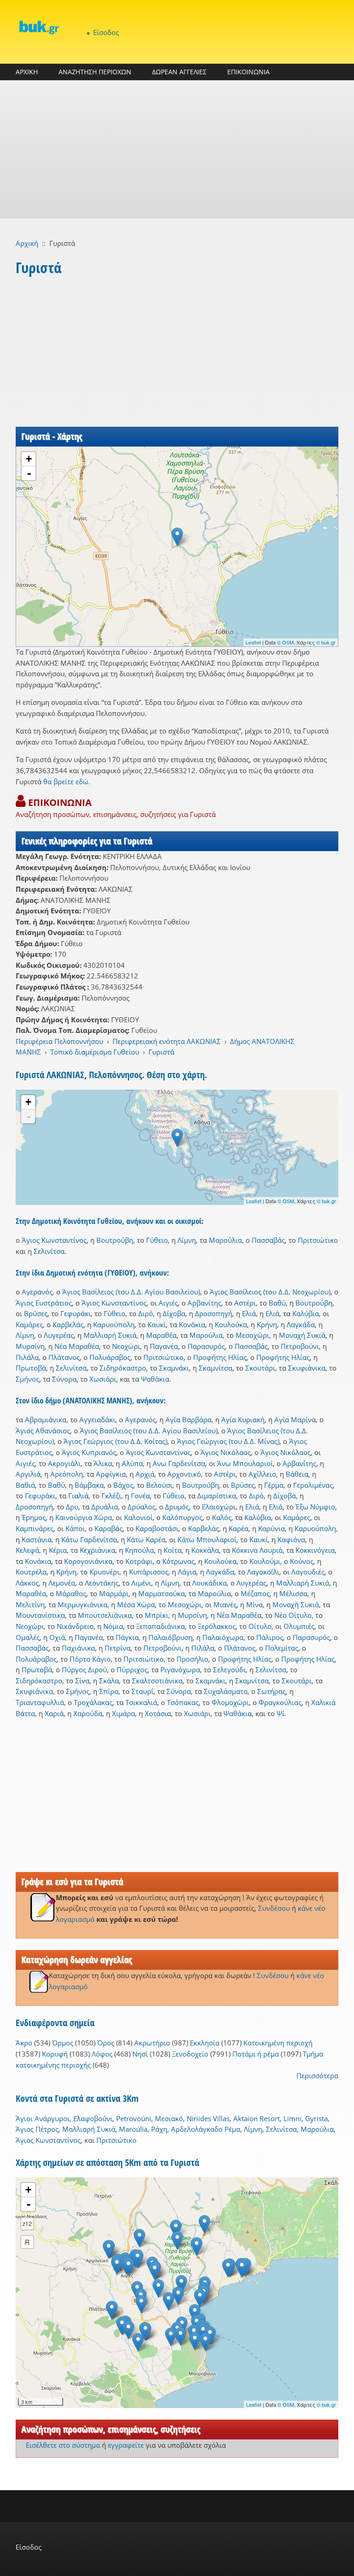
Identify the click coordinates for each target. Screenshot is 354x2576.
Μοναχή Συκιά (302, 1335)
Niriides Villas (208, 2118)
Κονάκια (192, 1324)
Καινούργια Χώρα (84, 1517)
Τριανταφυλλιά (40, 1702)
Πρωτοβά (31, 1368)
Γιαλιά (78, 1496)
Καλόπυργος (182, 1517)
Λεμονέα (62, 1583)
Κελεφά (27, 1550)
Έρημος (34, 1517)
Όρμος (63, 2043)
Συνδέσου (274, 1908)
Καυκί (157, 1324)
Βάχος (123, 1485)
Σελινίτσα (49, 1251)
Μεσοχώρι (252, 1335)
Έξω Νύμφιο (315, 1507)
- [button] (29, 473)
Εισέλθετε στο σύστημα (63, 2445)
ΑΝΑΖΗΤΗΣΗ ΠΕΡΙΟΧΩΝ (95, 72)
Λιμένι (141, 1583)
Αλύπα (132, 1463)
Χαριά (54, 1713)
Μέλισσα (293, 1593)
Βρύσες (36, 1313)
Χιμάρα (124, 1713)
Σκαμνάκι (174, 1368)
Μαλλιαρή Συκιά (110, 1335)
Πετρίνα (118, 1648)
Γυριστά (161, 1052)
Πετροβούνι (300, 1346)
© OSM (285, 642)
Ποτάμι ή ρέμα (256, 2054)
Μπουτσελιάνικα (105, 1615)
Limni (292, 2118)
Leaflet (253, 642)
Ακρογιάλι (64, 1463)
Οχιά (57, 1637)
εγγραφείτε (126, 2445)
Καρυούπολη (114, 1324)
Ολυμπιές (299, 1626)
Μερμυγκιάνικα (83, 1604)
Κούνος (302, 1561)
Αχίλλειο (262, 1474)
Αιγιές (168, 1303)
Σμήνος (27, 1379)
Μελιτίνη (30, 1604)
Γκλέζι (111, 1496)
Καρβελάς (68, 1324)
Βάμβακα (89, 1485)
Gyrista (316, 2118)
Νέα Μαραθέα (77, 1346)
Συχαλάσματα (226, 1691)
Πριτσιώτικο (318, 1240)
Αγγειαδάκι (97, 1419)
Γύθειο (157, 1240)
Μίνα (254, 1604)
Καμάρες (29, 1324)
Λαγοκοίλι (263, 1572)
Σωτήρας (271, 1691)
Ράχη (159, 2129)
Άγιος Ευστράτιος (44, 1303)
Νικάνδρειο (75, 1626)
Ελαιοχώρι (219, 1507)
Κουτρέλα (31, 1572)
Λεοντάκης (102, 1583)
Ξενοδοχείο (190, 2054)
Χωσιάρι (103, 1379)
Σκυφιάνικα (307, 1368)
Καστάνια (37, 1539)
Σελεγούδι (229, 1670)
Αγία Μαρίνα (295, 1419)
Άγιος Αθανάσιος (43, 1431)
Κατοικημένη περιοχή (278, 2043)
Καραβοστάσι (157, 1528)
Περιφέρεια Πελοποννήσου (59, 1041)
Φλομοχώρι (230, 1702)
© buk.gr (326, 642)
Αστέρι (245, 1303)
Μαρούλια (225, 1240)
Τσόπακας (183, 1702)
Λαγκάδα (301, 1324)
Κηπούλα (139, 1550)
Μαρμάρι (114, 1593)
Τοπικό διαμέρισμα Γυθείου (95, 1052)
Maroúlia (133, 2129)
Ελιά (249, 1313)
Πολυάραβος (110, 1357)
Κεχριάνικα (97, 1550)
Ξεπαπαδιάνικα (160, 1626)
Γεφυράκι (76, 1313)
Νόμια (113, 1626)
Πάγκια (127, 1637)
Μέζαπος (255, 1593)
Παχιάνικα (78, 1648)
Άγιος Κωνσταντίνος (54, 1240)
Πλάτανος (64, 1357)
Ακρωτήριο (152, 2043)
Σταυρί (142, 1691)
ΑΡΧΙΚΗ (27, 72)
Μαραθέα (161, 1335)
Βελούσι (159, 1485)
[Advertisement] (177, 149)
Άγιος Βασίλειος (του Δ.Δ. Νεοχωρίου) (270, 1292)
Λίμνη (187, 1240)
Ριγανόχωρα (180, 1670)
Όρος (106, 2043)
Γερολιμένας (313, 1485)
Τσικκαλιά (141, 1702)
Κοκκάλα (205, 1550)
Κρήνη (267, 1324)
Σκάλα (109, 1681)
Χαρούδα (88, 1713)
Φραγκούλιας (280, 1702)
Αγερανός (37, 1292)
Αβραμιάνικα (46, 1419)
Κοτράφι (139, 1561)
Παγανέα (164, 1346)
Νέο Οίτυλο (293, 1615)
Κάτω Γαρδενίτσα (89, 1539)
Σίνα (82, 1681)
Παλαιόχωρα (223, 1637)
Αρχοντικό (184, 1474)
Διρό (146, 1313)
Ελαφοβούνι (93, 2118)
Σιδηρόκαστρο (123, 1368)
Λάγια (187, 1572)
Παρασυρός (206, 1346)
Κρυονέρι (104, 1572)
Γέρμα (274, 1485)
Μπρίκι (156, 1615)
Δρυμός (177, 1507)
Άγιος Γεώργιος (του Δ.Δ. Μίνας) (228, 1441)
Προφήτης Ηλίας (220, 1357)
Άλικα (103, 1463)
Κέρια (58, 1550)
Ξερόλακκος (217, 1626)
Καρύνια (271, 1528)
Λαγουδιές (308, 1572)
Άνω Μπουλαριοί (245, 1463)
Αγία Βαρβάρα (189, 1419)
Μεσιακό (169, 2118)
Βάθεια (297, 1474)
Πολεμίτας (282, 1648)
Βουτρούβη (115, 1240)
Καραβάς (109, 1528)
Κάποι (75, 1528)
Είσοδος (106, 32)
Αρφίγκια (111, 1474)
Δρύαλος (142, 1507)
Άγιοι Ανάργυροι (43, 2118)
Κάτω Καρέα (146, 1539)
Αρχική (27, 243)
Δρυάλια (105, 1507)
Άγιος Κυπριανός (89, 1452)
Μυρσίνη (30, 1346)
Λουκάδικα (209, 1583)
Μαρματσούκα (162, 1593)
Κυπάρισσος (149, 1572)
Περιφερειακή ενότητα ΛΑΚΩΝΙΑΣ (167, 1041)
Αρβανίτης (204, 1303)
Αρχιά (145, 1474)
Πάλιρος (270, 1637)
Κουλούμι (265, 1561)
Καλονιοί (138, 1517)
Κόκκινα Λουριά (257, 1550)
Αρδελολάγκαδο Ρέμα (206, 2129)
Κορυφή (55, 2054)
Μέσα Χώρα (136, 1604)
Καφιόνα (291, 1539)
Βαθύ (277, 1303)
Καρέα (239, 1528)
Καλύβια (306, 1313)
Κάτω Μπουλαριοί (207, 1539)
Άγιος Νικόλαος (226, 1452)
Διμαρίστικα (217, 1496)
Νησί (140, 2054)
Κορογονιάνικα (88, 1561)
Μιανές (225, 1604)
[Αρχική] (39, 27)
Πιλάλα (27, 1357)
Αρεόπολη (67, 1474)
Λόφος (102, 2054)
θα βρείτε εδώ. (67, 781)
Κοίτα (173, 1550)
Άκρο (24, 2043)
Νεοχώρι (126, 1346)
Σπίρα (109, 1691)
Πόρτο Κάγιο (90, 1659)
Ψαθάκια (155, 1379)
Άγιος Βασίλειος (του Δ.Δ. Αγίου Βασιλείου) (131, 1292)
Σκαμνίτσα (215, 1368)
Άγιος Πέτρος (37, 2129)
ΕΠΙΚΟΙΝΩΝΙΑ (248, 72)
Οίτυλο (260, 1626)
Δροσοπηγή (214, 1313)
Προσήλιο (192, 1659)
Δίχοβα (174, 1313)
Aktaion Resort (257, 2118)
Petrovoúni (134, 2118)
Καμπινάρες (35, 1528)
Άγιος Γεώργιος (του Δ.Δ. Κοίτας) (115, 1441)
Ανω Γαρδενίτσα (179, 1463)
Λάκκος (27, 1583)
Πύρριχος (132, 1670)
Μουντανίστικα (40, 1615)
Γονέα (140, 1496)
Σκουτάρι (260, 1368)
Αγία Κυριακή (243, 1419)
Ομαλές (28, 1637)
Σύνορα (64, 1379)
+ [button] (29, 459)
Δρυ (72, 1507)
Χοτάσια (158, 1713)
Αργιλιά (28, 1474)
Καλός (222, 1517)
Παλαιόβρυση (171, 1637)
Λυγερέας (59, 1335)
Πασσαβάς (268, 1240)
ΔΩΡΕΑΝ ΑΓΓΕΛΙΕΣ (179, 72)
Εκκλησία (205, 2043)
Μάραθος (71, 1593)
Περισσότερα (317, 2075)
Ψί (280, 1713)
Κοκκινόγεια (315, 1550)
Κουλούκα (231, 1324)
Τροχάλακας (93, 1702)
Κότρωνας (178, 1561)
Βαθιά (25, 1485)
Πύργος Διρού (84, 1670)
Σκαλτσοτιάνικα (157, 1681)
